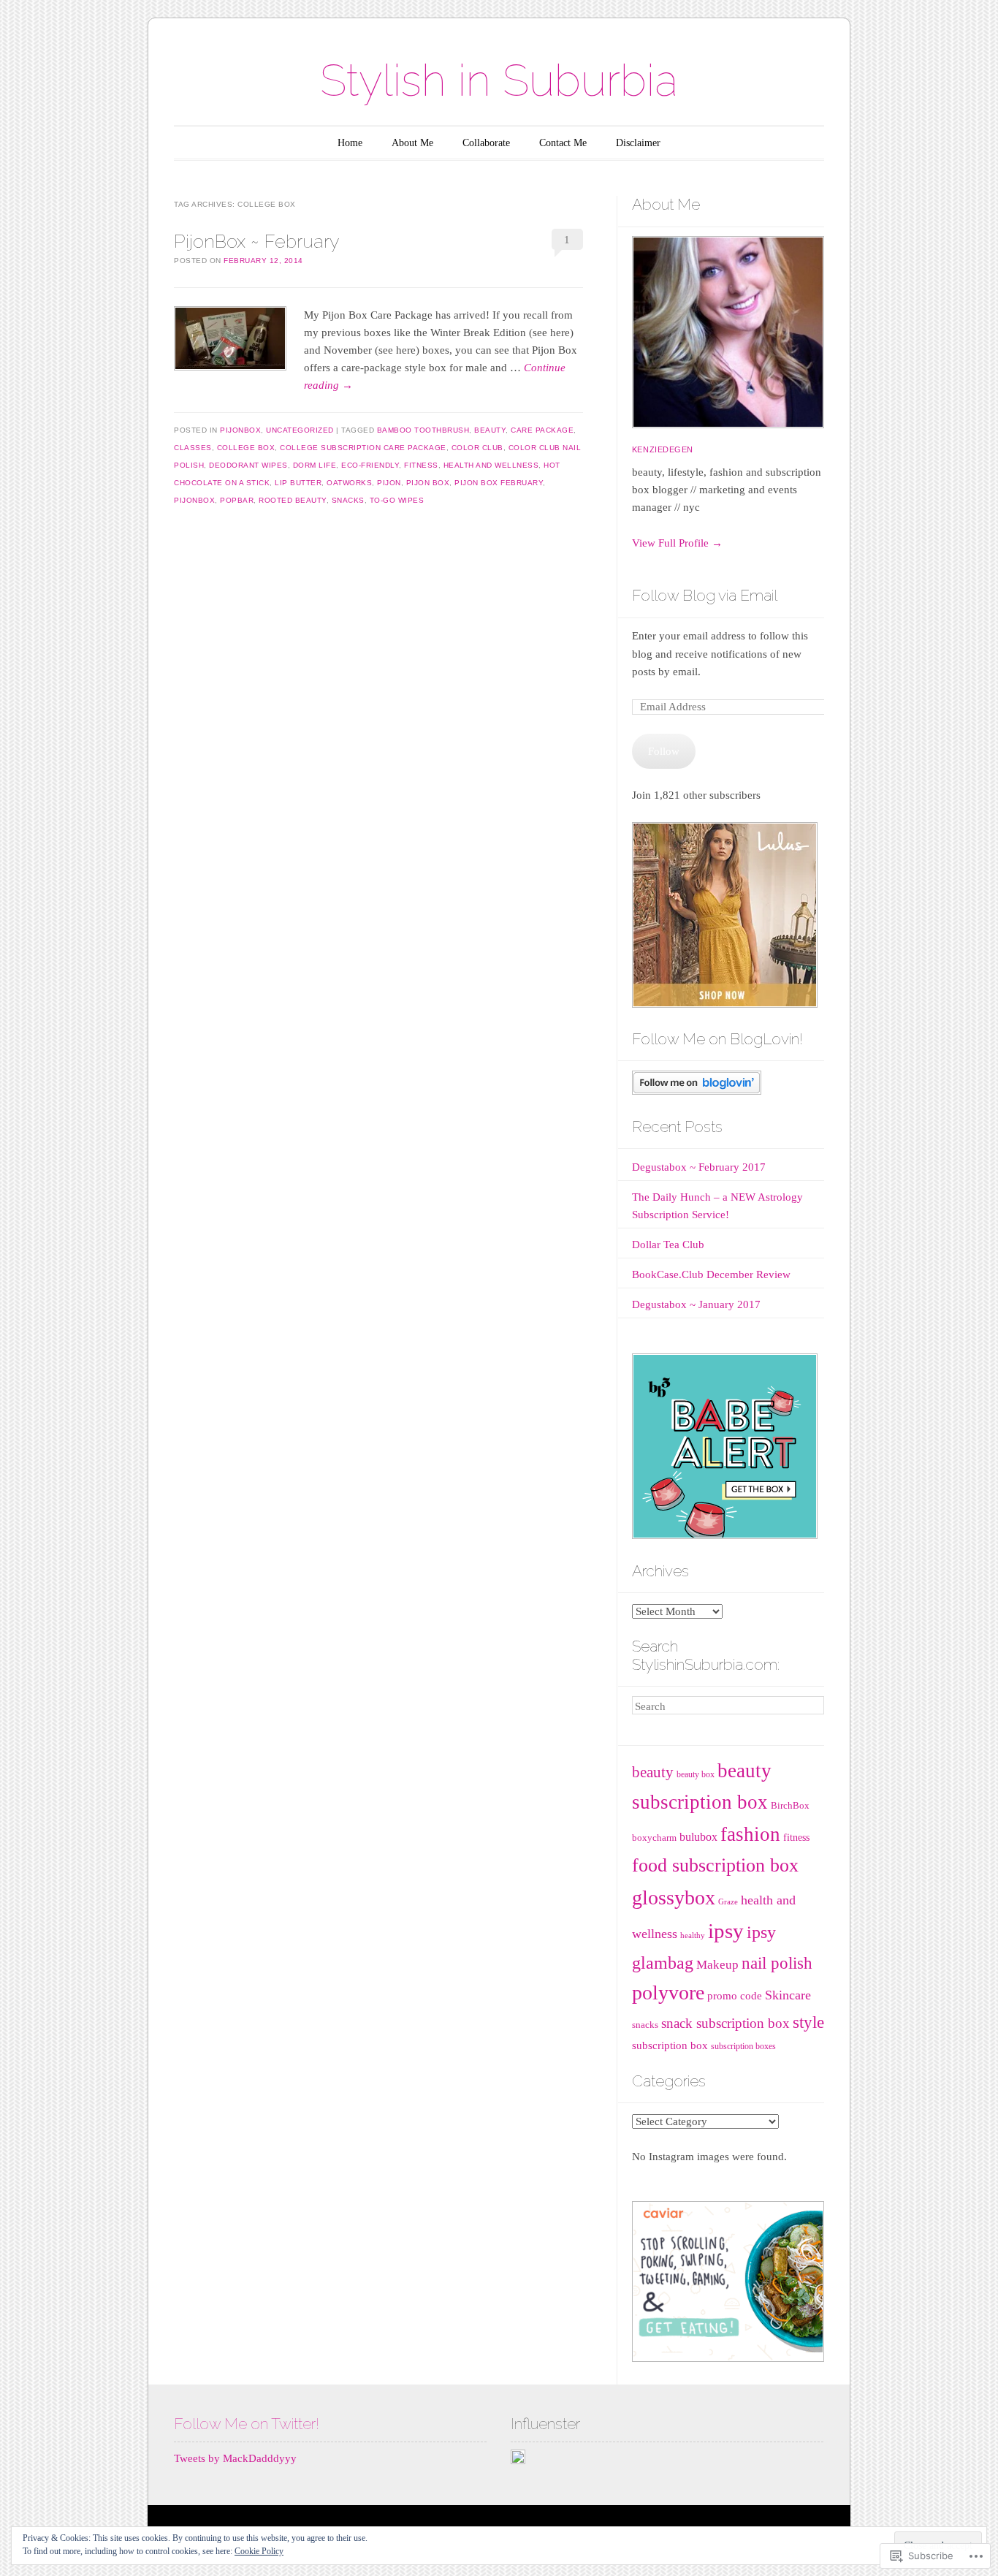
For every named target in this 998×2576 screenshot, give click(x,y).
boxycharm (654, 1838)
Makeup (717, 1965)
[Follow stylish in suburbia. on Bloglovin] (697, 1091)
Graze (728, 1902)
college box (246, 448)
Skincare (788, 1995)
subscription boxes (743, 2046)
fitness (421, 465)
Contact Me (563, 143)
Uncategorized (300, 430)
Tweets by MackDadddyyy (235, 2458)
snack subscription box (725, 2023)
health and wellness (491, 465)
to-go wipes (397, 500)
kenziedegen (663, 449)
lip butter (298, 483)
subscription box (670, 2045)
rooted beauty (293, 500)
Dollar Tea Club (668, 1245)
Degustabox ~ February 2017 (699, 1167)
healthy (693, 1935)
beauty (490, 430)
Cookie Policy (259, 2551)
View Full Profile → (677, 543)
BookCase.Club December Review (711, 1274)
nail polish (777, 1963)
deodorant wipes (248, 465)
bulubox (698, 1837)
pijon (389, 483)
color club (477, 448)
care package (542, 430)
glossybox (674, 1897)
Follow (664, 751)
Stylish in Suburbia (499, 80)
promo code (735, 1996)
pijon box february (499, 483)
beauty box (696, 1774)
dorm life (315, 465)
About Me (412, 143)
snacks (348, 500)
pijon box (428, 483)
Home (350, 143)
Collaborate (486, 143)
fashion (750, 1834)
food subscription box (715, 1865)
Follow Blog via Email (705, 595)
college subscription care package (363, 448)
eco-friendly (370, 465)
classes (193, 448)
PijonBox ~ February (256, 241)
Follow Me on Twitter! (247, 2424)
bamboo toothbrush (423, 430)
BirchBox (790, 1805)
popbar (237, 500)
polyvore (668, 1992)
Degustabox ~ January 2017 (696, 1304)
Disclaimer (638, 143)
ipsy (726, 1931)
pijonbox (194, 500)
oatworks (349, 483)
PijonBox (240, 430)
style (808, 2022)
